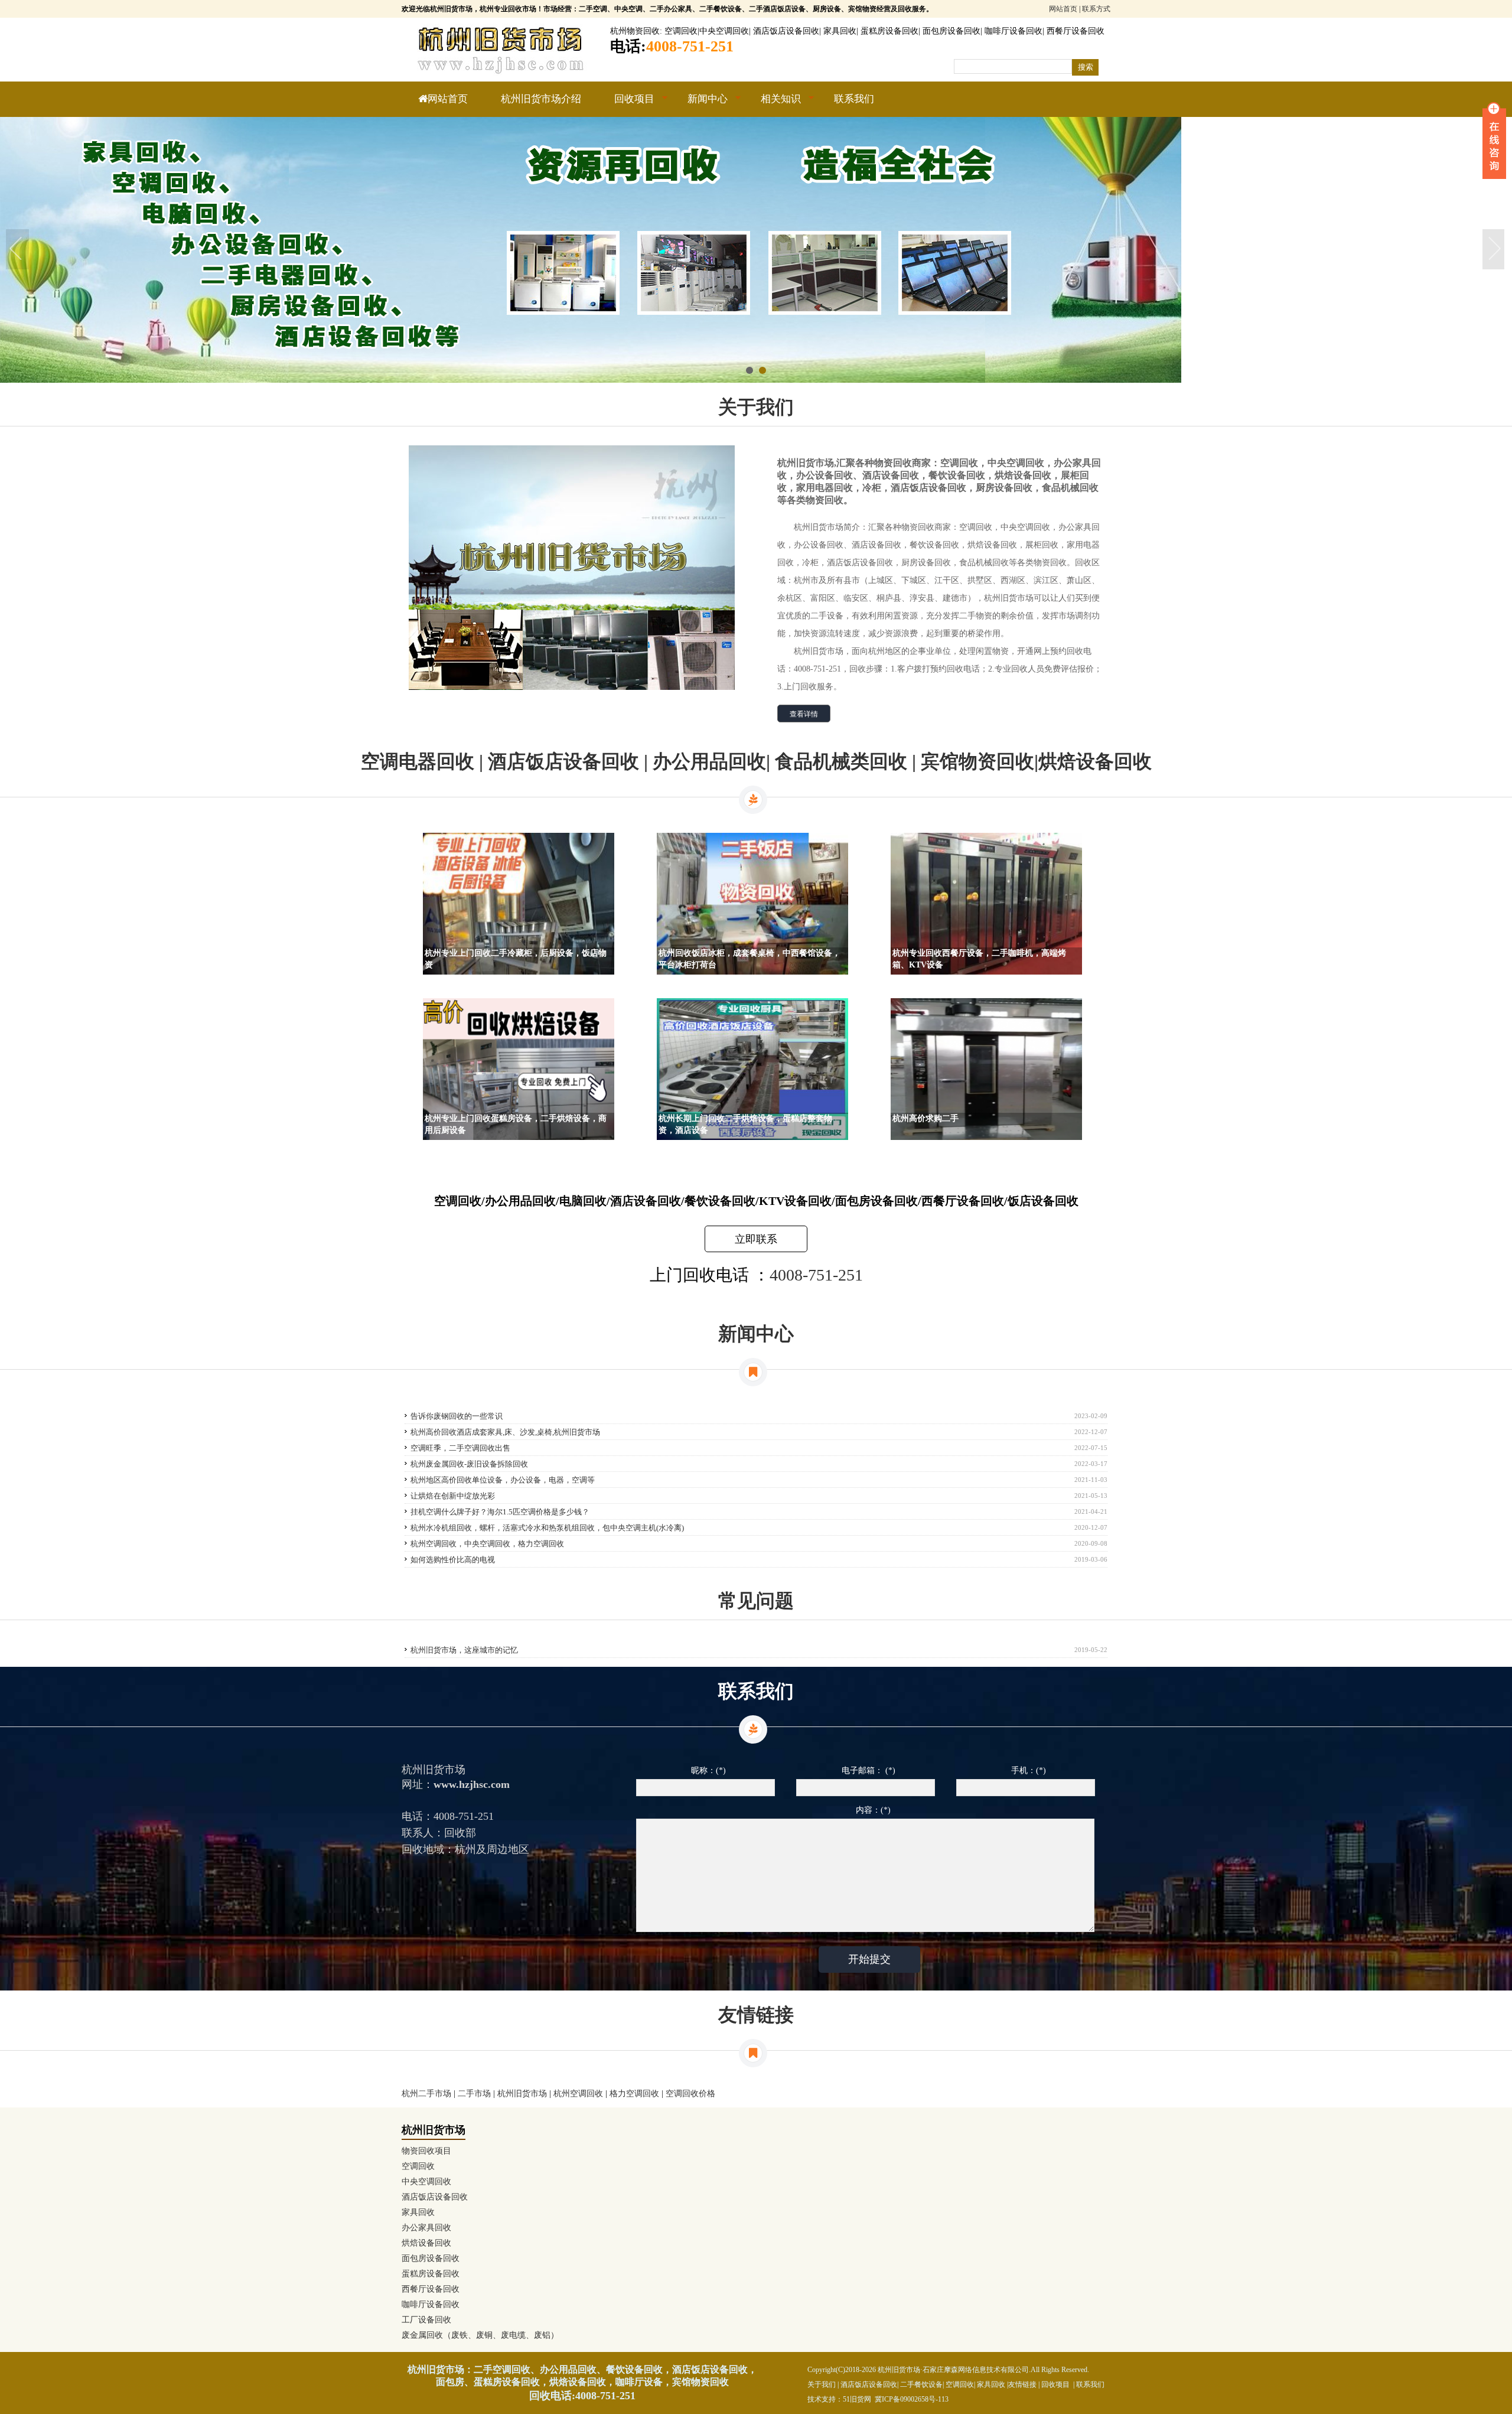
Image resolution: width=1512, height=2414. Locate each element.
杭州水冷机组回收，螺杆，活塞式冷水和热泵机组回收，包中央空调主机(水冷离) (547, 1528)
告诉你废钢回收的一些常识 (457, 1416)
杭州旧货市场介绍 (541, 99)
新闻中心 (699, 105)
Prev (18, 250)
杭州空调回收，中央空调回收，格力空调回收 (487, 1544)
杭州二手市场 (426, 2094)
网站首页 (1063, 9)
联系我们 (854, 99)
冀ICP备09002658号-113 (912, 2399)
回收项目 (626, 105)
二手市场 (474, 2094)
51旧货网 (857, 2399)
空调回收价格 (690, 2094)
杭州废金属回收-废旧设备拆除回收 (469, 1464)
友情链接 (1022, 2384)
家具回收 (840, 31)
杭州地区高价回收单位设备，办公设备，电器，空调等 (503, 1480)
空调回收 (681, 31)
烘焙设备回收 (426, 2243)
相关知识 (773, 105)
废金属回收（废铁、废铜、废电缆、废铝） (480, 2335)
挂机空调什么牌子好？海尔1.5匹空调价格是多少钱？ (500, 1512)
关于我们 (822, 2384)
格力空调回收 (634, 2094)
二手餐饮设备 (921, 2384)
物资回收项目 (426, 2151)
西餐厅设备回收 (1076, 31)
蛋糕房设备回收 (889, 31)
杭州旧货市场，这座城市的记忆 (464, 1650)
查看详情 (804, 714)
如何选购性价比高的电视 (453, 1560)
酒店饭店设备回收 (786, 31)
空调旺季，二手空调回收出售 (460, 1448)
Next (1494, 250)
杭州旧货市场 (522, 2094)
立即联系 (756, 1239)
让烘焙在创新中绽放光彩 (453, 1496)
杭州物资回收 (635, 31)
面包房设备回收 (951, 31)
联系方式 (1096, 9)
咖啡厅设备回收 (1014, 31)
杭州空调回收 (578, 2094)
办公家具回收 (426, 2228)
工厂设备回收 (426, 2320)
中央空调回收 (724, 31)
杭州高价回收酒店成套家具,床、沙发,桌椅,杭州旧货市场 (505, 1432)
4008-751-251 (816, 1275)
